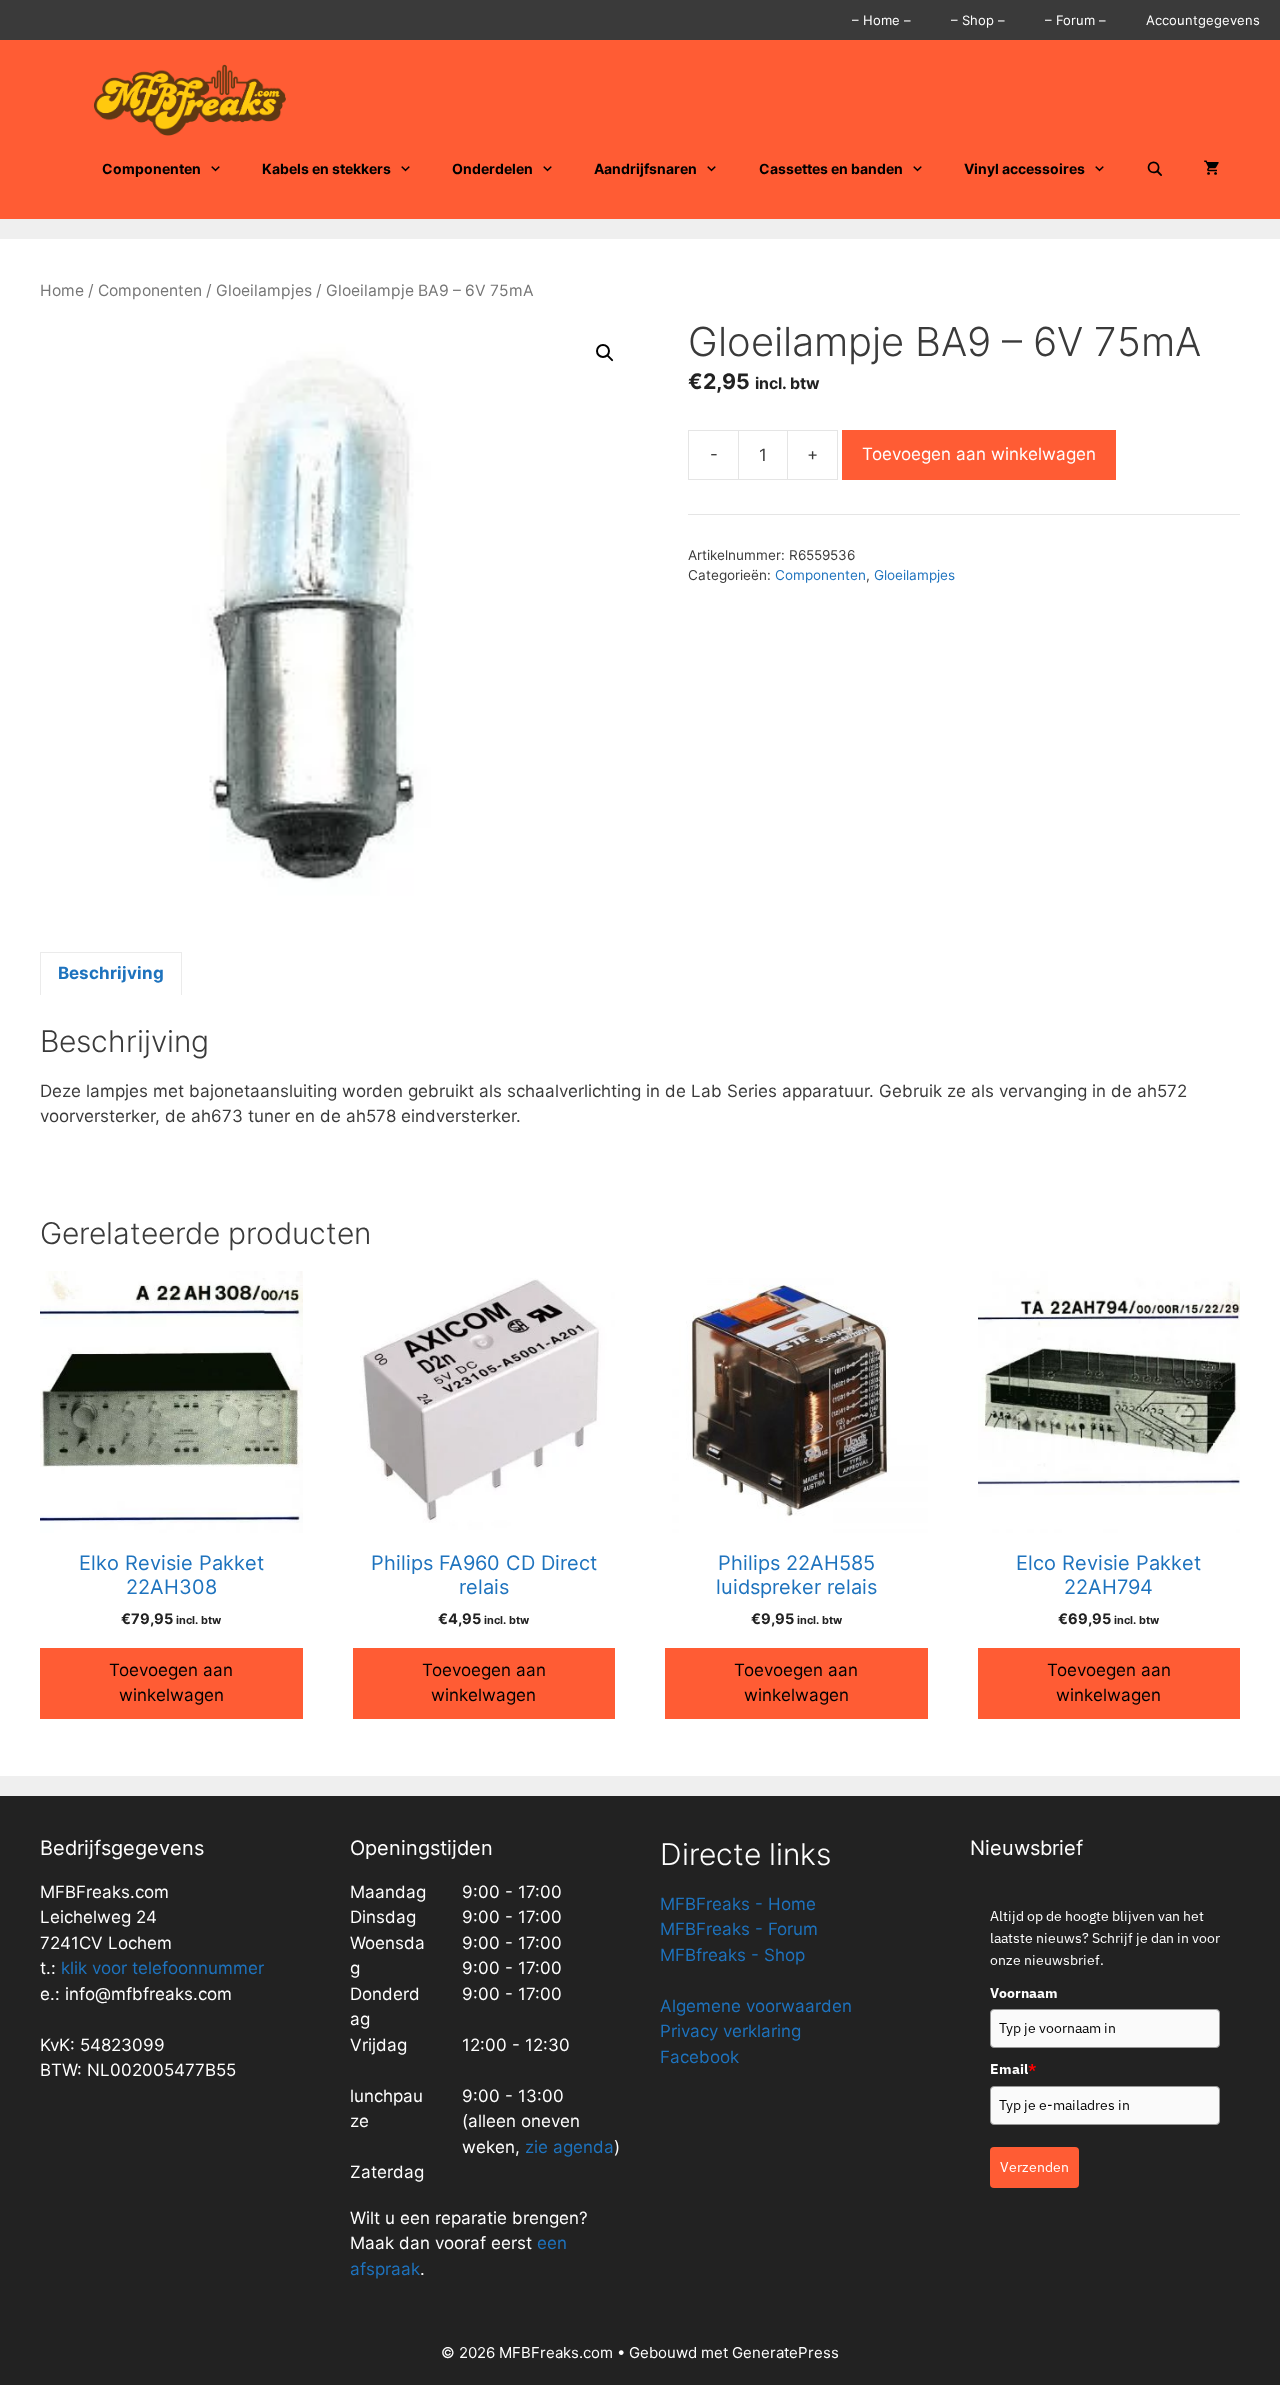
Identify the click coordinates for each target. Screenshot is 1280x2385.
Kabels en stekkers (326, 168)
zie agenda (569, 2147)
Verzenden (1034, 2167)
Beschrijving (111, 973)
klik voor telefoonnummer (162, 1968)
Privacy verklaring (730, 2031)
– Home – (881, 20)
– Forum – (1075, 20)
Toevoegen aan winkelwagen (979, 454)
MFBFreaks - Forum (739, 1929)
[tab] (111, 974)
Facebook (699, 2057)
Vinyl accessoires (1024, 168)
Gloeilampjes (264, 290)
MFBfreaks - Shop (732, 1955)
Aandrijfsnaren (645, 168)
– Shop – (978, 20)
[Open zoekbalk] (1155, 169)
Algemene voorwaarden (756, 2006)
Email (1013, 2069)
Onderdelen (492, 168)
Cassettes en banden (831, 168)
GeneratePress (785, 2352)
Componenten (151, 168)
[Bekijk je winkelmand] (1212, 169)
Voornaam (1024, 1993)
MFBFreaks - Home (738, 1904)
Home (62, 290)
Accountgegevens (1203, 20)
